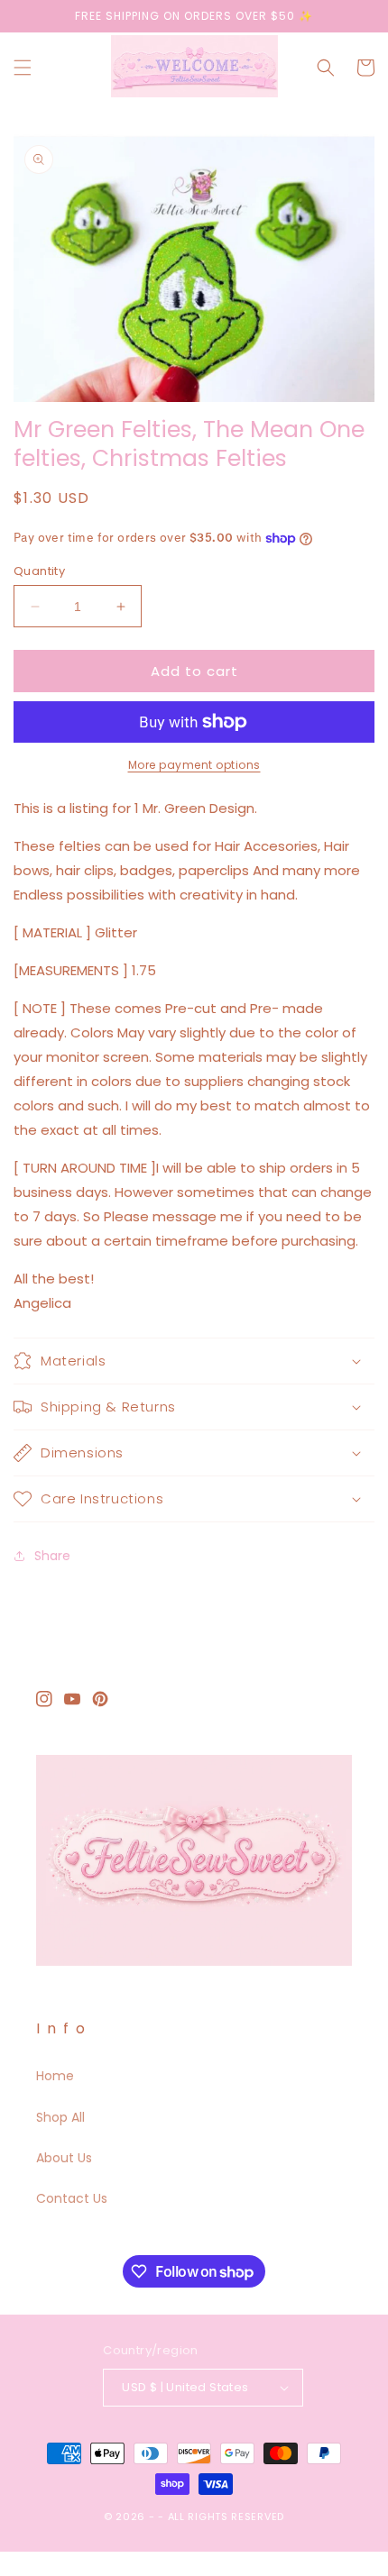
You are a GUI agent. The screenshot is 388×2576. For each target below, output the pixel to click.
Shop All (60, 2117)
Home (55, 2076)
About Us (64, 2158)
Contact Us (72, 2198)
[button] (23, 68)
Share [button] (52, 1556)
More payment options (194, 765)
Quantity (39, 571)
